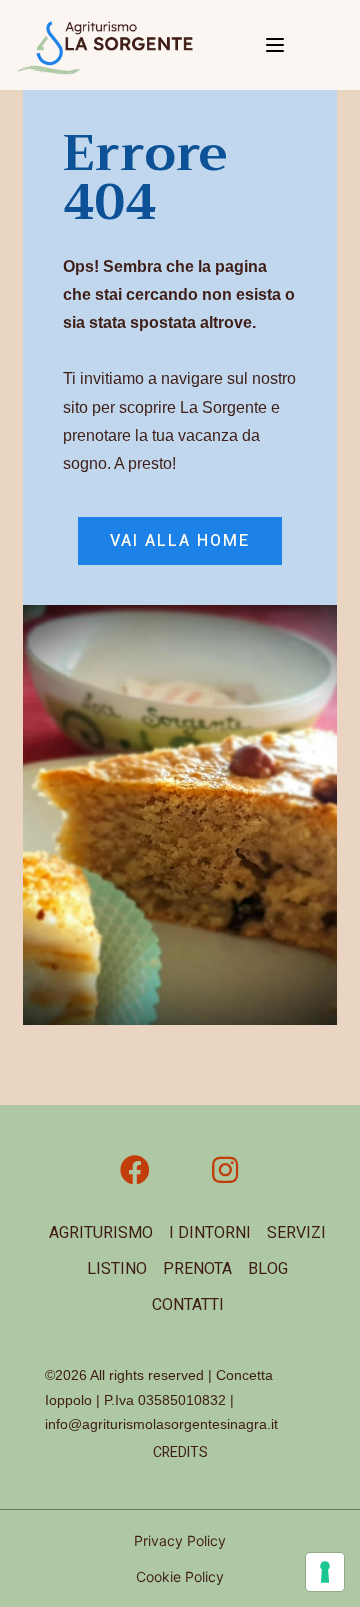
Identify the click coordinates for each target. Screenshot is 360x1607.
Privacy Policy (180, 1540)
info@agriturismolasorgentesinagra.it (161, 1424)
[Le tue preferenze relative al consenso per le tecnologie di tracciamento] (325, 1572)
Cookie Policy (180, 1576)
